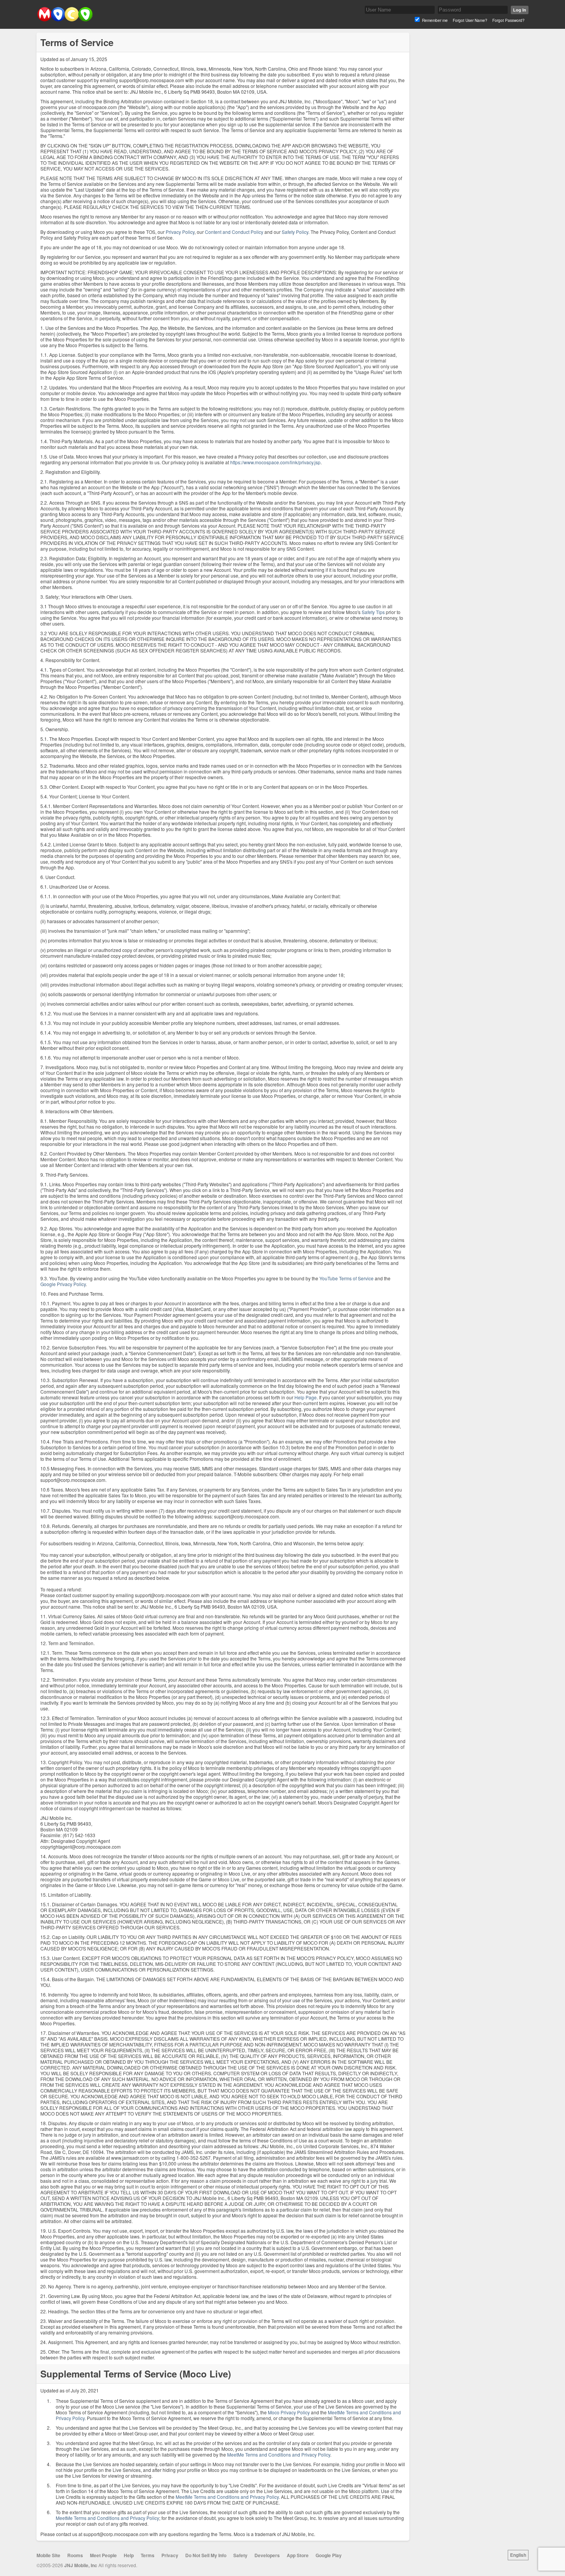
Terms (148, 2555)
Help (129, 2555)
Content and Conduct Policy (234, 232)
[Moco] (65, 20)
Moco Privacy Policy (289, 2412)
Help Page (306, 1397)
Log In (520, 10)
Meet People (103, 2555)
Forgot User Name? (470, 20)
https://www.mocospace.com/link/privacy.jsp (275, 462)
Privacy (170, 2555)
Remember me (435, 20)
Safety (240, 2555)
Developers (267, 2555)
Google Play (329, 2555)
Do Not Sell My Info (206, 2555)
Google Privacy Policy (63, 1284)
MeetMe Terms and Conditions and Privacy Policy (279, 2454)
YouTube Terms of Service (346, 1278)
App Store (298, 2555)
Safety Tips (373, 612)
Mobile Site (48, 2555)
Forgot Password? (508, 20)
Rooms (75, 2555)
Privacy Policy (180, 232)
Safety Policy (295, 232)
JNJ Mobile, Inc (81, 2565)
